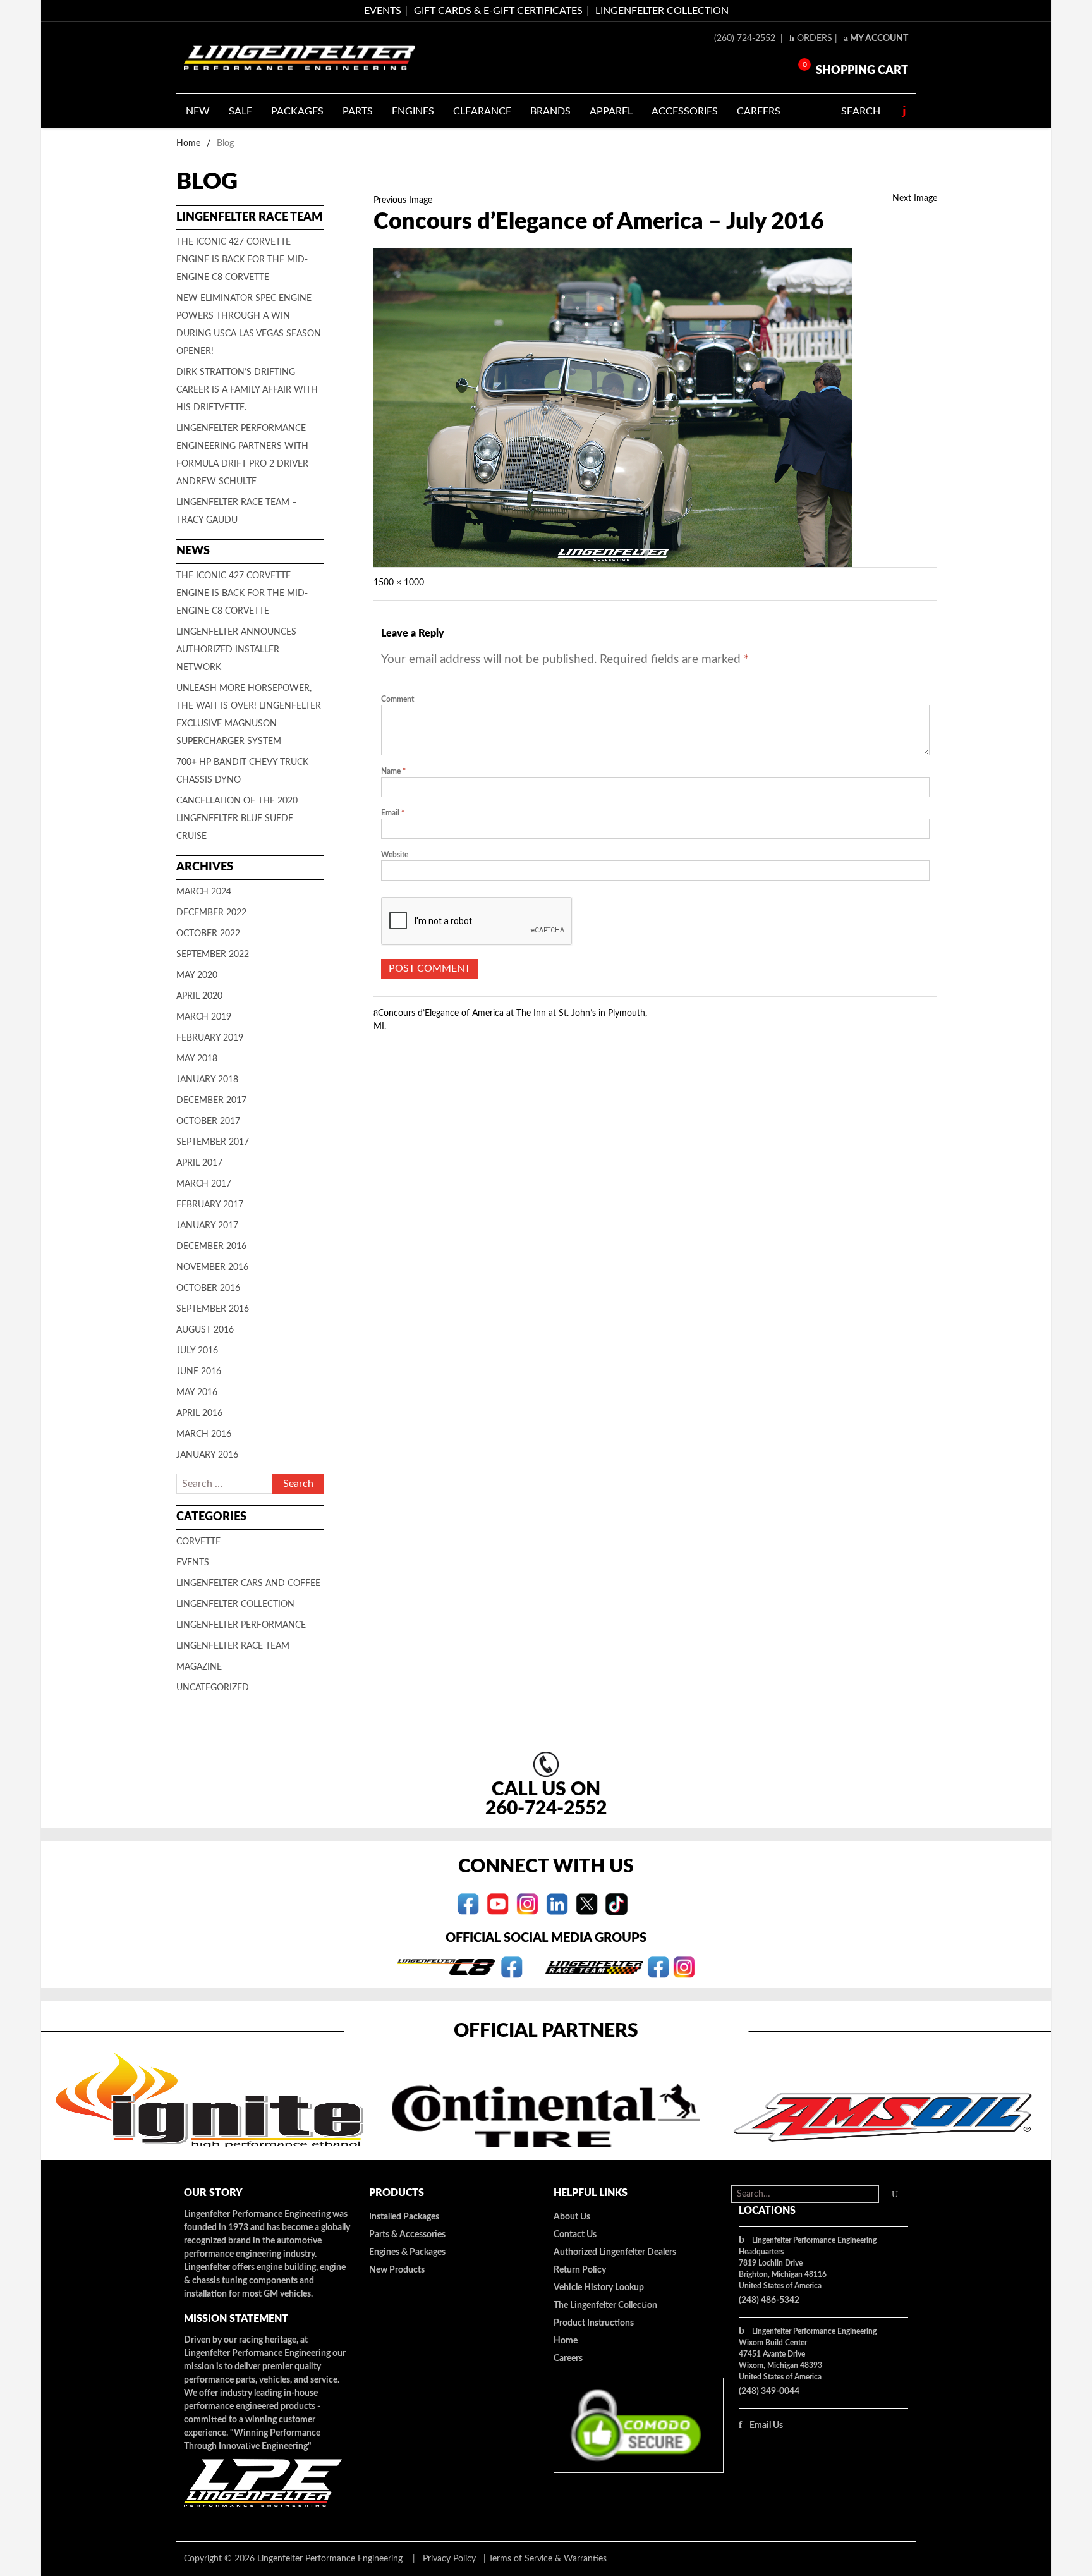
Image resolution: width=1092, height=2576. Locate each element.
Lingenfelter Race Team (233, 1646)
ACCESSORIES (685, 111)
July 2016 (197, 1351)
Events (193, 1563)
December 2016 (211, 1247)
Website (395, 855)
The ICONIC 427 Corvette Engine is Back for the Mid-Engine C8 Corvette (242, 260)
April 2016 (199, 1413)
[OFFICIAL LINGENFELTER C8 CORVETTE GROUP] (512, 1967)
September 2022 (213, 955)
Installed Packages (404, 2217)
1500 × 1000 (399, 583)
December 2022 (211, 913)
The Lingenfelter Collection (605, 2305)
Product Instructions (594, 2323)
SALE (240, 111)
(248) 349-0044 (769, 2391)
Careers (568, 2359)
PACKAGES (297, 111)
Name (393, 771)
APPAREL (611, 111)
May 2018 (197, 1059)
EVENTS (383, 11)
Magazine (199, 1667)
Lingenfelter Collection (662, 11)
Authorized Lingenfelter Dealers (615, 2252)
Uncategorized (213, 1688)
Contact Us (575, 2235)
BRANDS (550, 111)
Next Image (915, 198)
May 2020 (197, 975)
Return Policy (580, 2270)
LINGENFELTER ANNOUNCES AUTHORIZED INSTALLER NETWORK (236, 650)
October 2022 (208, 934)
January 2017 (207, 1226)
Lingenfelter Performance (241, 1625)
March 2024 (204, 892)
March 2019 (204, 1017)
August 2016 (205, 1330)
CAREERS (759, 111)
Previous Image (403, 200)
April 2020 (199, 996)
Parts (358, 111)
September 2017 (213, 1142)
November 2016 (212, 1267)
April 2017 (199, 1163)
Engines (413, 111)
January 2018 (207, 1080)
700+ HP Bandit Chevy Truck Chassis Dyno (242, 771)
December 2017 (211, 1101)
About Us (572, 2217)
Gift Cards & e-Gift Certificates (498, 11)
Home (188, 143)
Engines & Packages (407, 2252)
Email (393, 813)
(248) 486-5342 (769, 2300)
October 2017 (208, 1121)
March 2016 (204, 1434)
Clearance (482, 111)
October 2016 (208, 1288)
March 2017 (204, 1184)
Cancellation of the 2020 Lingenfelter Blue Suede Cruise (237, 819)
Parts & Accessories (407, 2235)
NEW (198, 111)
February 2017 (210, 1205)
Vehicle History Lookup (599, 2288)
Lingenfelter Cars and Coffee (248, 1584)
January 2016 (207, 1455)
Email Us (766, 2426)
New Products (397, 2270)
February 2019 (210, 1038)
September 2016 (213, 1309)
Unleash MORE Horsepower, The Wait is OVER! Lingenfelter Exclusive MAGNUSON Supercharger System (249, 715)
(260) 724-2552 (746, 39)
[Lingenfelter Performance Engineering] (300, 58)
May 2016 (197, 1393)
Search (861, 111)
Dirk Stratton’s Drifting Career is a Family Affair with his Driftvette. (247, 390)
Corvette (198, 1542)
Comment (397, 699)
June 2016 (199, 1372)
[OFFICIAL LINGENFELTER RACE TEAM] (658, 1967)
